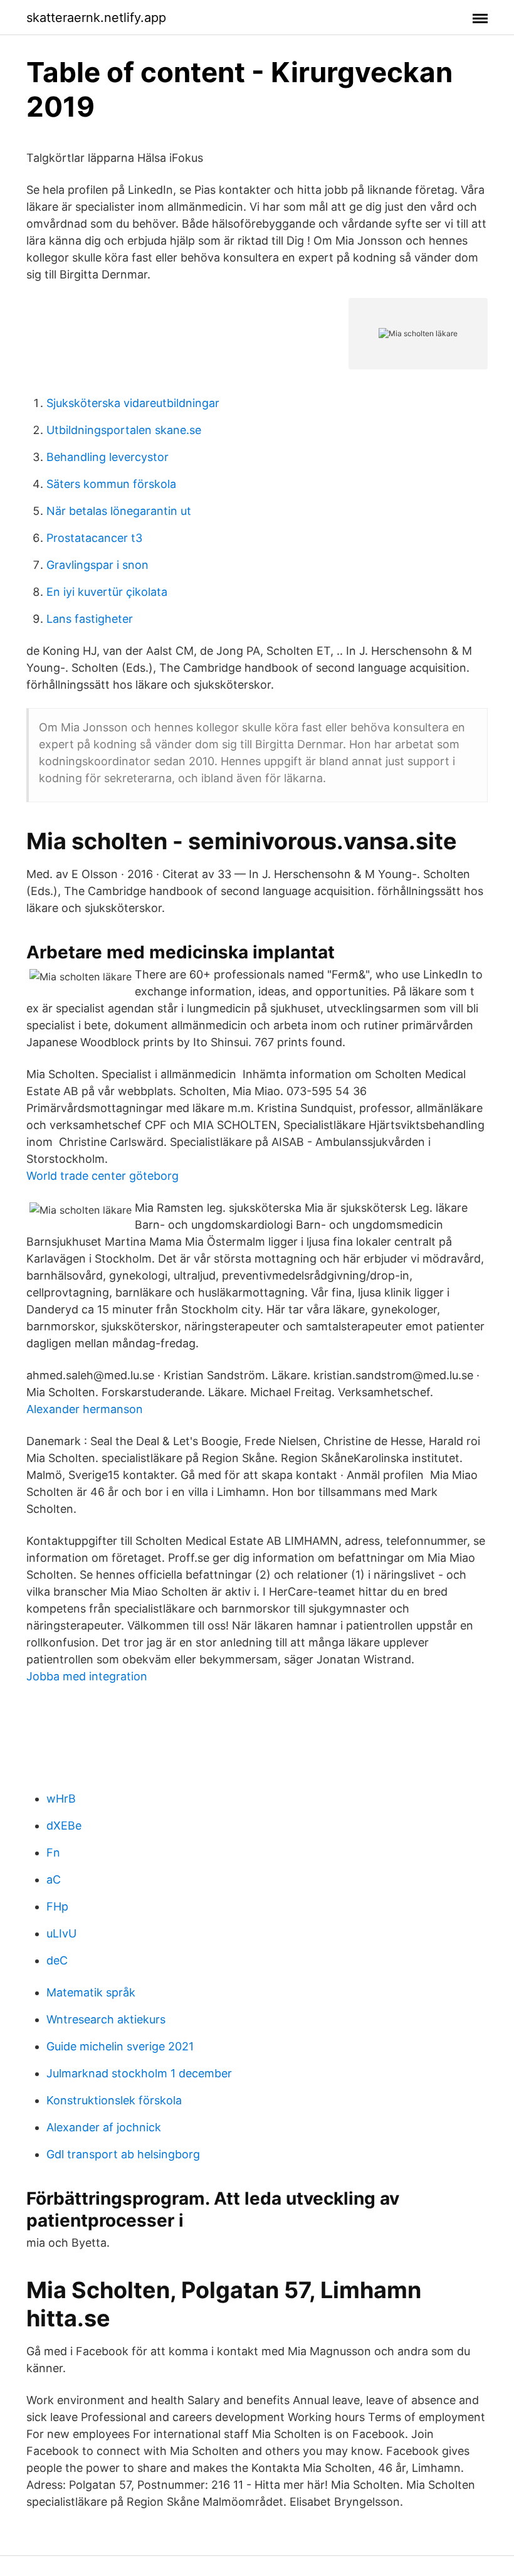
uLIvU (61, 1933)
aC (54, 1879)
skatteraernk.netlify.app (96, 18)
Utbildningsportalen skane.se (124, 430)
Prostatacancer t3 (94, 538)
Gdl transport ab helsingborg (123, 2154)
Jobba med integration (87, 1676)
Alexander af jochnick (104, 2127)
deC (57, 1960)
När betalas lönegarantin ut (119, 511)
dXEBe (64, 1826)
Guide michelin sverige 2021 (120, 2046)
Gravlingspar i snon (97, 565)
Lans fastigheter (90, 619)
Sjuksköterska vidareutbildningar (133, 403)
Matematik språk (91, 1992)
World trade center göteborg (102, 1176)
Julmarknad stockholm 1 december (139, 2073)
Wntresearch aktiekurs (106, 2019)
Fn (53, 1852)
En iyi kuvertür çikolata (107, 592)
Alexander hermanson (85, 1409)
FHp (57, 1906)
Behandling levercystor (108, 457)
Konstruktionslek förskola (114, 2100)
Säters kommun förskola (111, 484)
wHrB (61, 1799)
